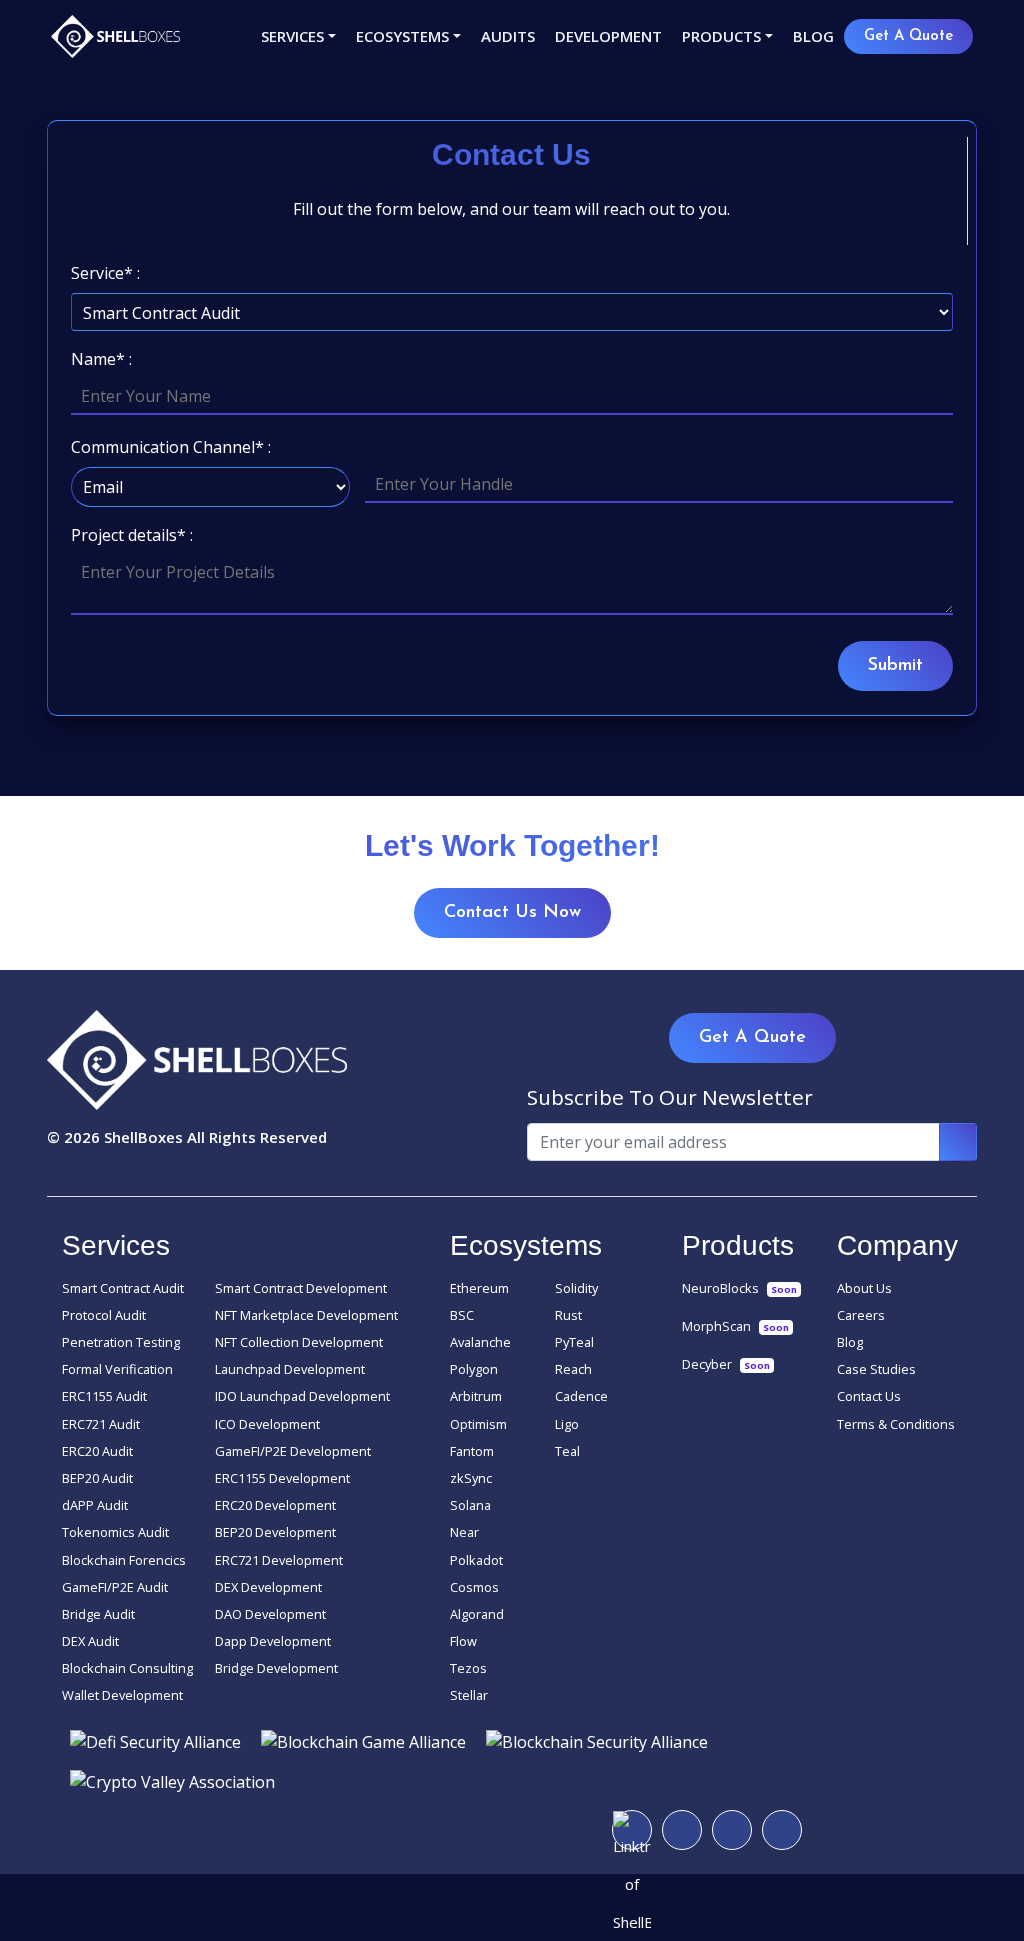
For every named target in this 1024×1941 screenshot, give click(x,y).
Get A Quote (908, 36)
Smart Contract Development (301, 1288)
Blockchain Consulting (127, 1668)
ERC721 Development (279, 1560)
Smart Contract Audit (123, 1288)
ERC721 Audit (101, 1424)
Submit (895, 666)
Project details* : (132, 535)
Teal (567, 1451)
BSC (462, 1315)
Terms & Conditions (896, 1424)
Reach (573, 1369)
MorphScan (735, 1326)
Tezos (468, 1668)
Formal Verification (117, 1369)
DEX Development (268, 1587)
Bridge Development (276, 1668)
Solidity (576, 1288)
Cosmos (474, 1587)
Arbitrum (476, 1396)
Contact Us (869, 1396)
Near (464, 1532)
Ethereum (479, 1288)
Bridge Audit (98, 1614)
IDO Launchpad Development (302, 1396)
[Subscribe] (958, 1142)
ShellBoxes (143, 1137)
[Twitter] (732, 1830)
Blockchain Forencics (124, 1560)
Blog (813, 36)
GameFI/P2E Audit (115, 1587)
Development (608, 36)
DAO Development (270, 1614)
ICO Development (267, 1424)
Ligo (567, 1424)
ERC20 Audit (97, 1451)
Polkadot (476, 1560)
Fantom (472, 1451)
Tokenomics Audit (115, 1532)
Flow (463, 1641)
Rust (568, 1315)
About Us (864, 1288)
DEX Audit (90, 1641)
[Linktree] (632, 1830)
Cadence (581, 1396)
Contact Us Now (512, 913)
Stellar (469, 1695)
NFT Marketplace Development (306, 1315)
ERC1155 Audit (104, 1396)
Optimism (478, 1424)
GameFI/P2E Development (293, 1451)
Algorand (477, 1614)
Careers (861, 1315)
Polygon (474, 1369)
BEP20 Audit (97, 1478)
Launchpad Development (290, 1369)
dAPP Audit (95, 1505)
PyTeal (574, 1342)
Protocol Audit (104, 1315)
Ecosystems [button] (402, 36)
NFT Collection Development (299, 1342)
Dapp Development (273, 1641)
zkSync (471, 1478)
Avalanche (480, 1342)
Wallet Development (122, 1695)
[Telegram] (682, 1830)
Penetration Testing (121, 1342)
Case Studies (876, 1369)
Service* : (105, 273)
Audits (508, 36)
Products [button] (721, 36)
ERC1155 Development (282, 1478)
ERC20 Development (275, 1505)
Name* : (101, 359)
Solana (470, 1505)
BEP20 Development (275, 1532)
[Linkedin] (782, 1830)
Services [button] (292, 36)
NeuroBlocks (739, 1288)
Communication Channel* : (171, 447)
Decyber (726, 1364)
